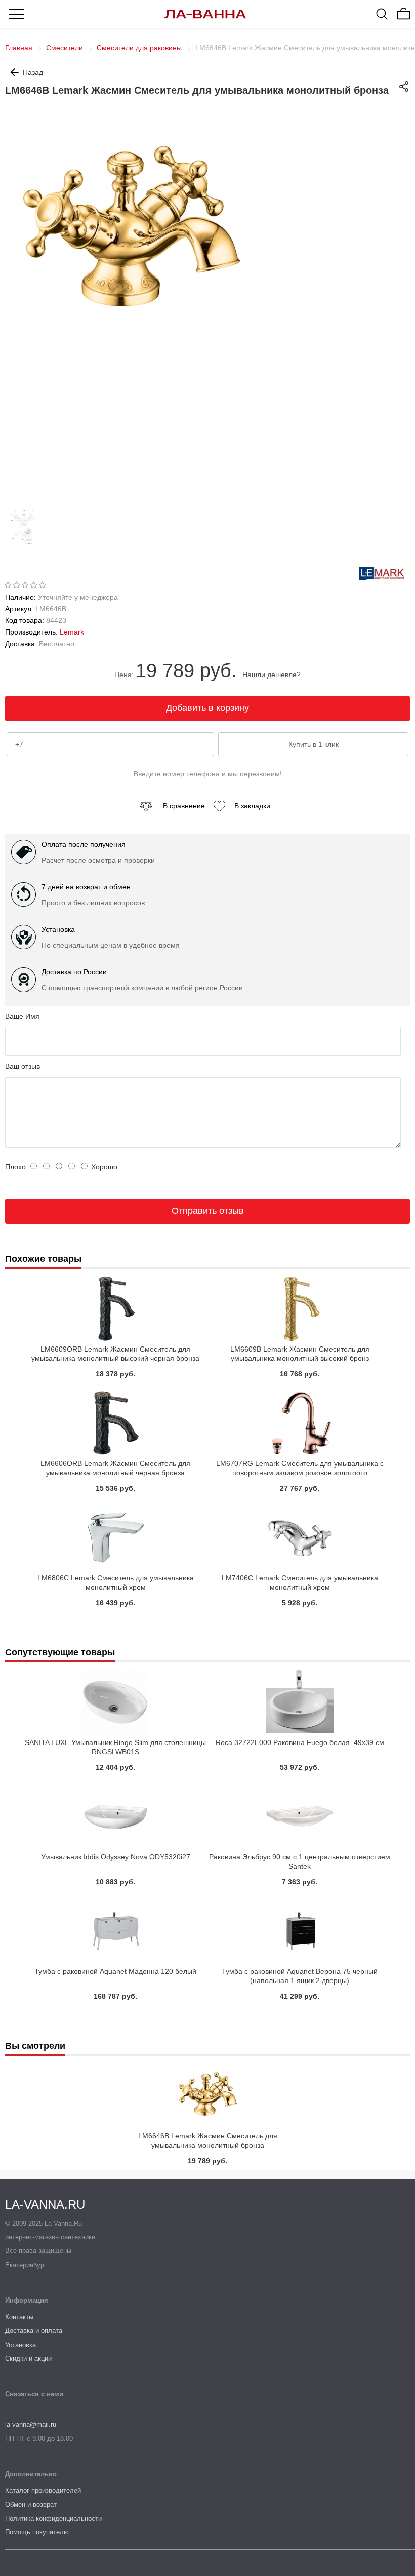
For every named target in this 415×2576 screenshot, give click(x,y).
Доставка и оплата (34, 2331)
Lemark (72, 632)
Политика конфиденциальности (53, 2519)
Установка (20, 2345)
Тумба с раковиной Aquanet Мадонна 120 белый (115, 1971)
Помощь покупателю (37, 2532)
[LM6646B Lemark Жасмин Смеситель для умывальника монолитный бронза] (25, 542)
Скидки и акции (28, 2359)
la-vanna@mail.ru (31, 2424)
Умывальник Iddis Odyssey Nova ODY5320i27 (116, 1857)
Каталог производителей (43, 2491)
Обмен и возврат (31, 2504)
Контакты (19, 2317)
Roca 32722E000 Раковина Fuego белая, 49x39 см (300, 1742)
